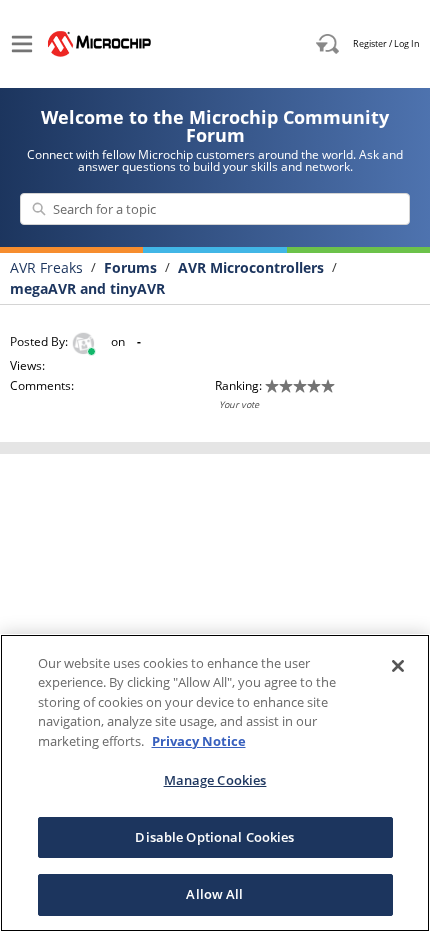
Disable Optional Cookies (214, 837)
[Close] (398, 666)
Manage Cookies (215, 780)
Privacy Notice (199, 741)
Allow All (214, 894)
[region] (215, 783)
